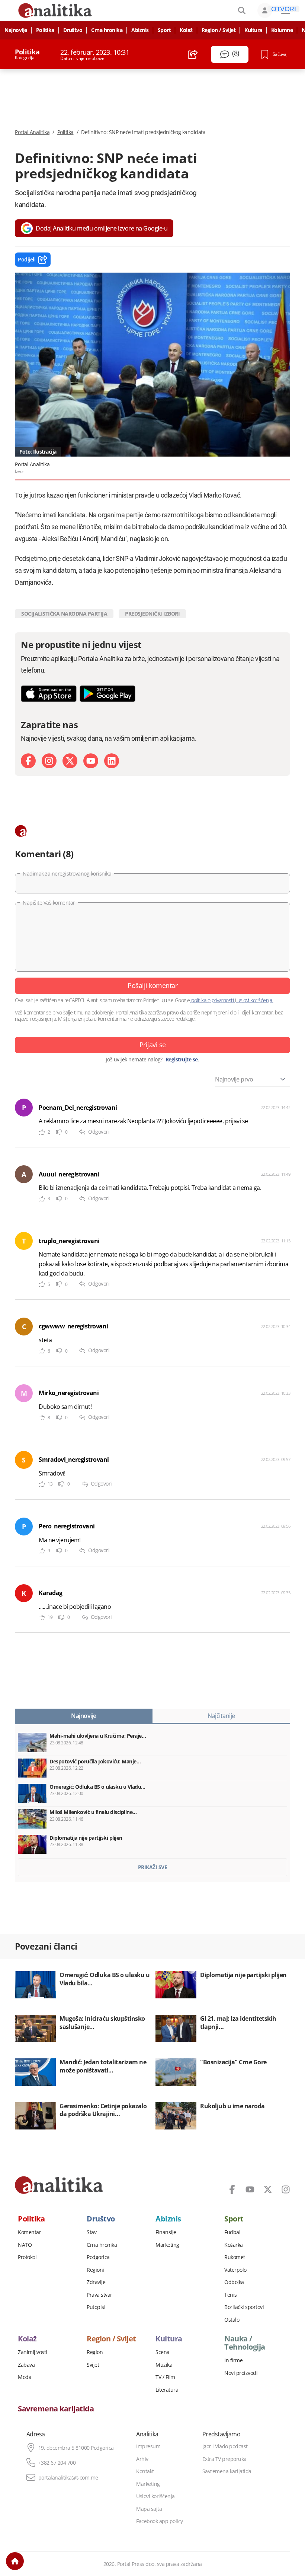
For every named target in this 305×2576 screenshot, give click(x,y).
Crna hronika (107, 30)
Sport (164, 30)
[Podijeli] (193, 54)
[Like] (42, 1132)
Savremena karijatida (56, 2409)
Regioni (95, 2270)
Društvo (73, 30)
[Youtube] (91, 761)
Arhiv (142, 2459)
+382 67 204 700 (57, 2463)
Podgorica (98, 2257)
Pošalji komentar (152, 985)
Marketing (167, 2245)
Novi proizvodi (241, 2373)
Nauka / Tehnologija (245, 2343)
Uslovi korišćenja (155, 2496)
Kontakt (145, 2471)
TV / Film (165, 2377)
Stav (91, 2232)
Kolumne (282, 30)
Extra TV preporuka (224, 2459)
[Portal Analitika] (59, 2185)
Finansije (166, 2232)
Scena (163, 2352)
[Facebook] (28, 761)
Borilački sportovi (244, 2307)
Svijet (93, 2365)
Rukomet (235, 2257)
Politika (45, 30)
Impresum (148, 2446)
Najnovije (16, 30)
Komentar (29, 2232)
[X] (70, 761)
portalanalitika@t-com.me (68, 2478)
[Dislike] (59, 1132)
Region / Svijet (219, 30)
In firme (233, 2360)
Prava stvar (99, 2295)
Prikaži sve (153, 1867)
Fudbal (232, 2232)
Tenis (231, 2295)
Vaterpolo (235, 2270)
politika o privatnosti (213, 1000)
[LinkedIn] (112, 761)
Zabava (26, 2365)
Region (95, 2352)
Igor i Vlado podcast (225, 2446)
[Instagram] (49, 761)
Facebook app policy (160, 2521)
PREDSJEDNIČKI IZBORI (152, 614)
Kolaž (186, 30)
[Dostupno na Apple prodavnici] (49, 694)
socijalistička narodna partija (64, 614)
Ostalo (232, 2320)
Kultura (253, 30)
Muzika (164, 2365)
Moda (25, 2377)
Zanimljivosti (33, 2352)
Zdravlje (96, 2282)
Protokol (27, 2257)
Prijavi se (153, 1045)
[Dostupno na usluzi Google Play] (107, 694)
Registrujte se (182, 1060)
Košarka (234, 2245)
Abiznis (140, 30)
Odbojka (234, 2282)
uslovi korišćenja (255, 1000)
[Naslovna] (15, 2561)
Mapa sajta (149, 2509)
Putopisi (96, 2307)
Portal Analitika (32, 132)
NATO (25, 2245)
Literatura (167, 2390)
